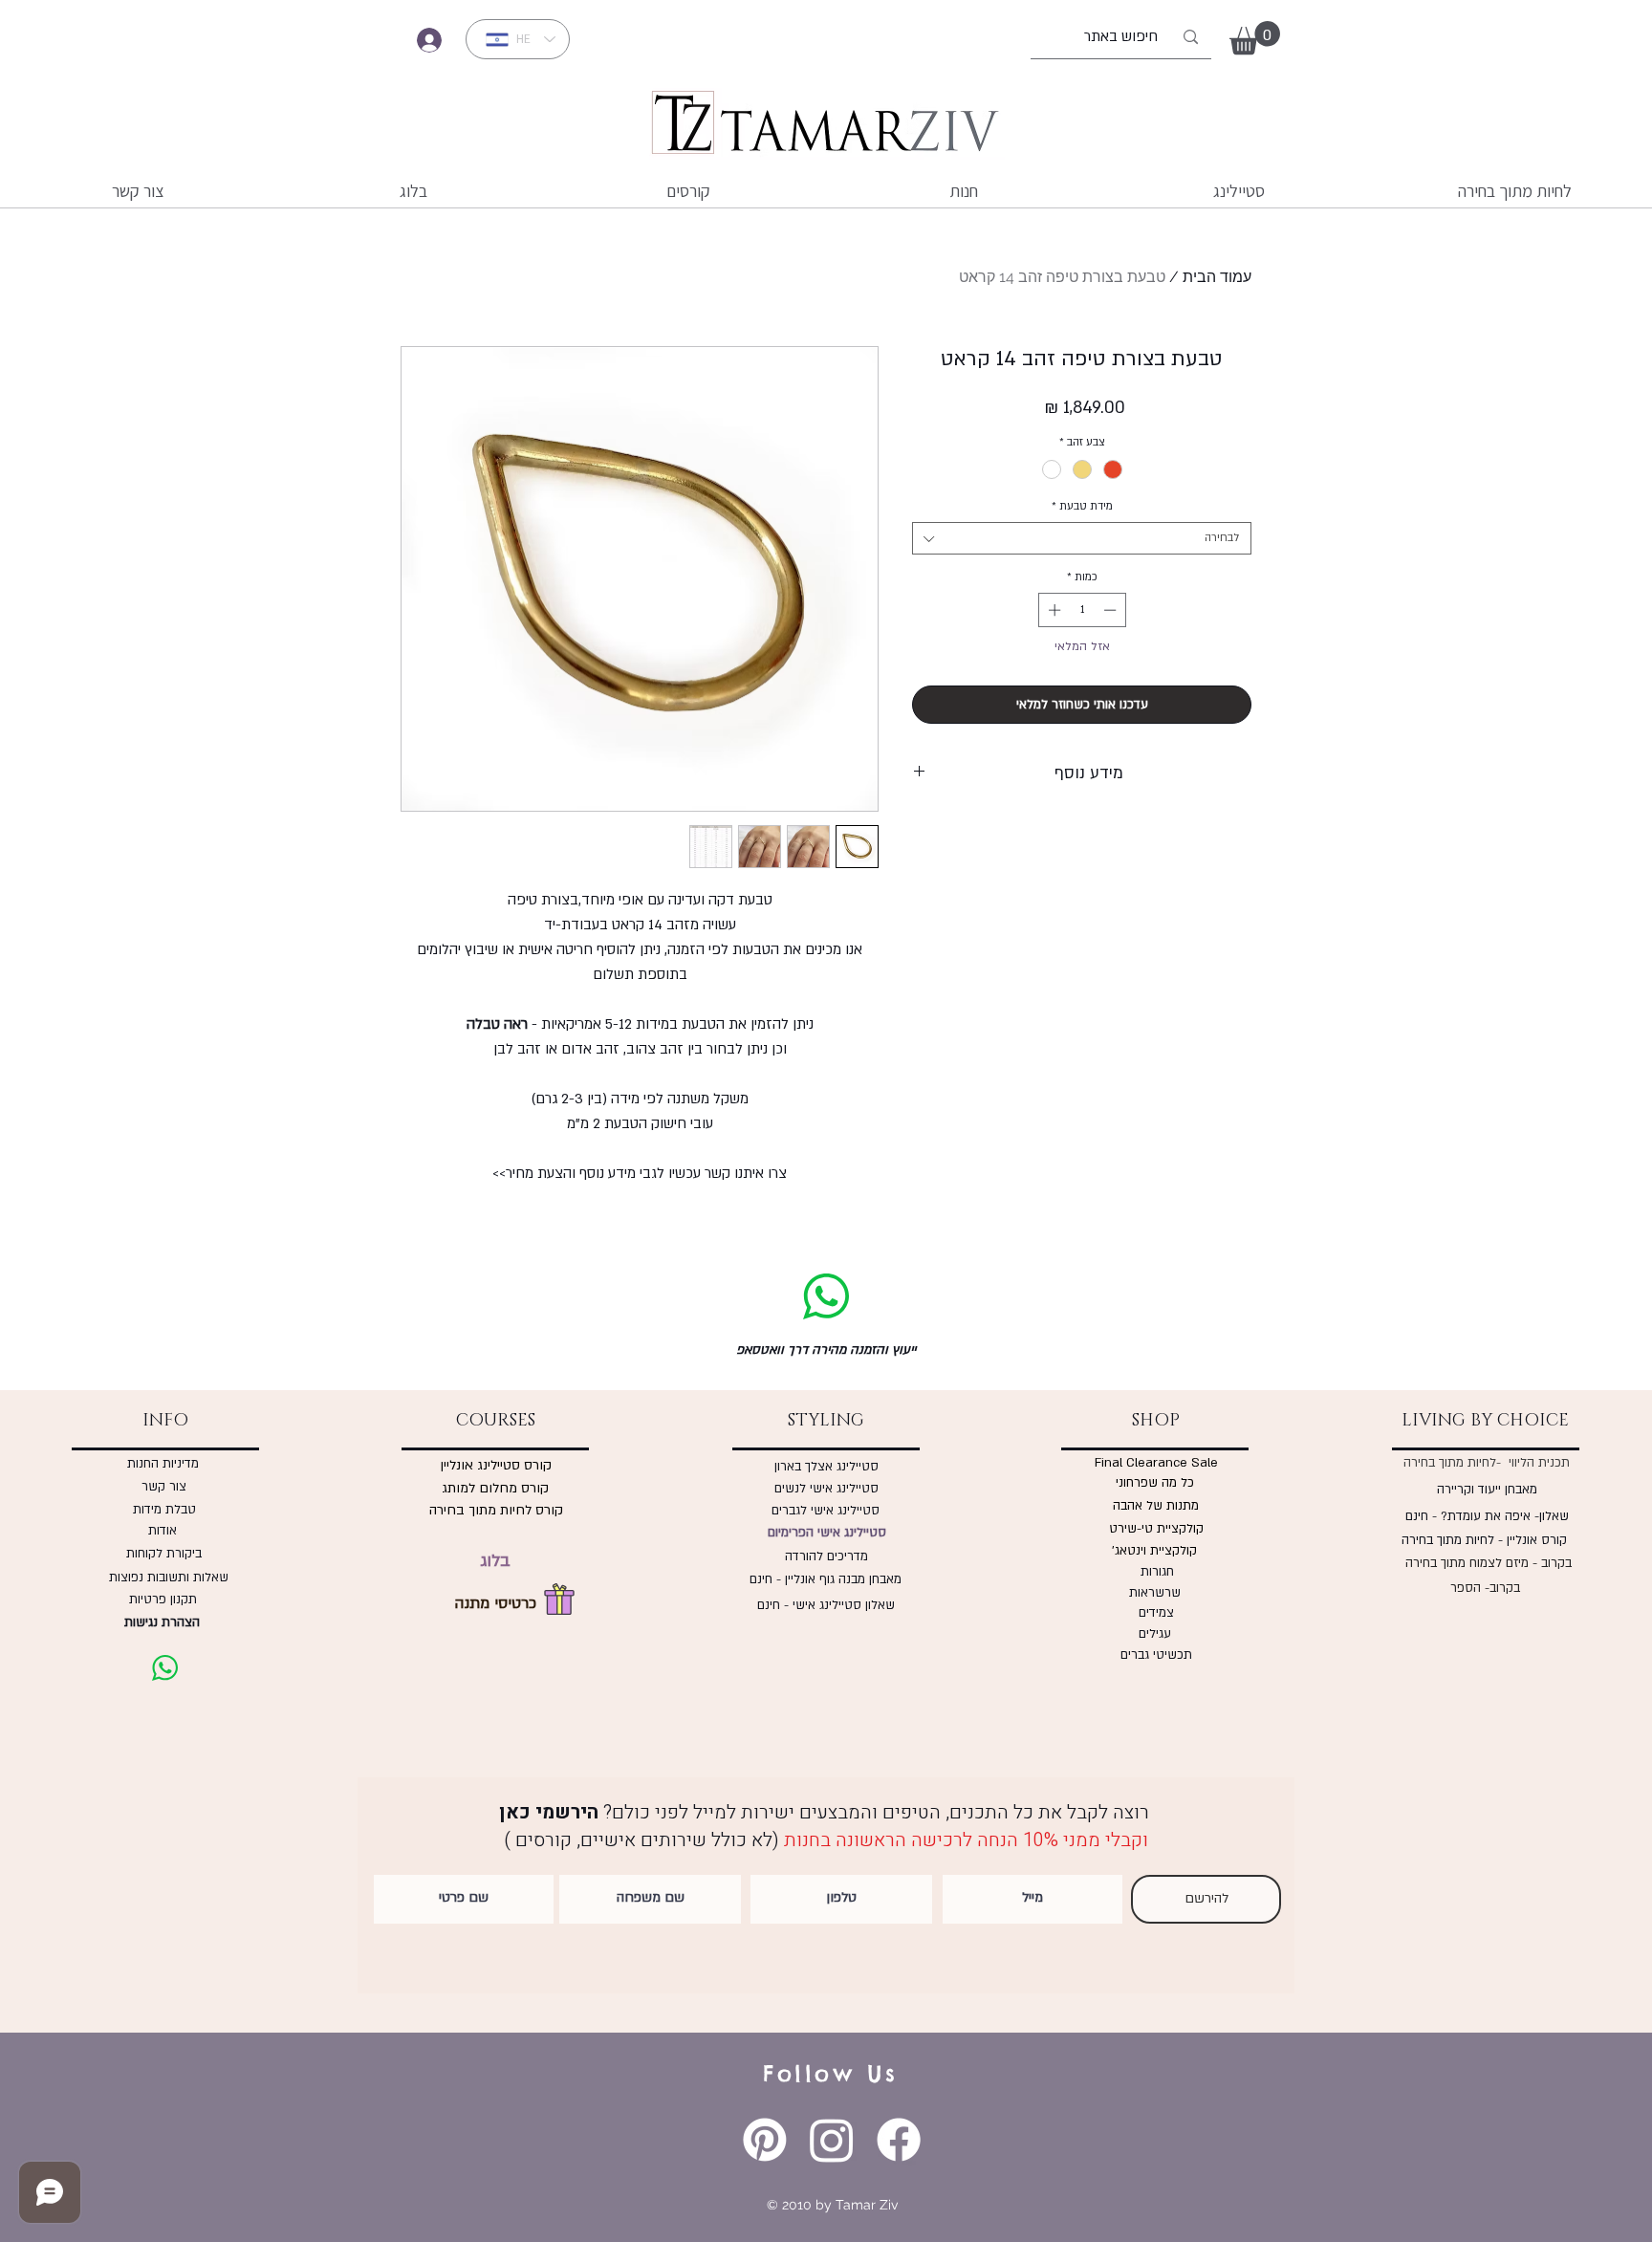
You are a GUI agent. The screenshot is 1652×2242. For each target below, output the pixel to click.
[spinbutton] (1082, 610)
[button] (1255, 38)
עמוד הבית (1217, 277)
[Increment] (1053, 610)
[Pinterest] (765, 2140)
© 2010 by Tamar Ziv (832, 2205)
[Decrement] (1112, 610)
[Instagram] (832, 2140)
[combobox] (1082, 538)
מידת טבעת (1082, 506)
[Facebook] (899, 2140)
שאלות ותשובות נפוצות (165, 1578)
